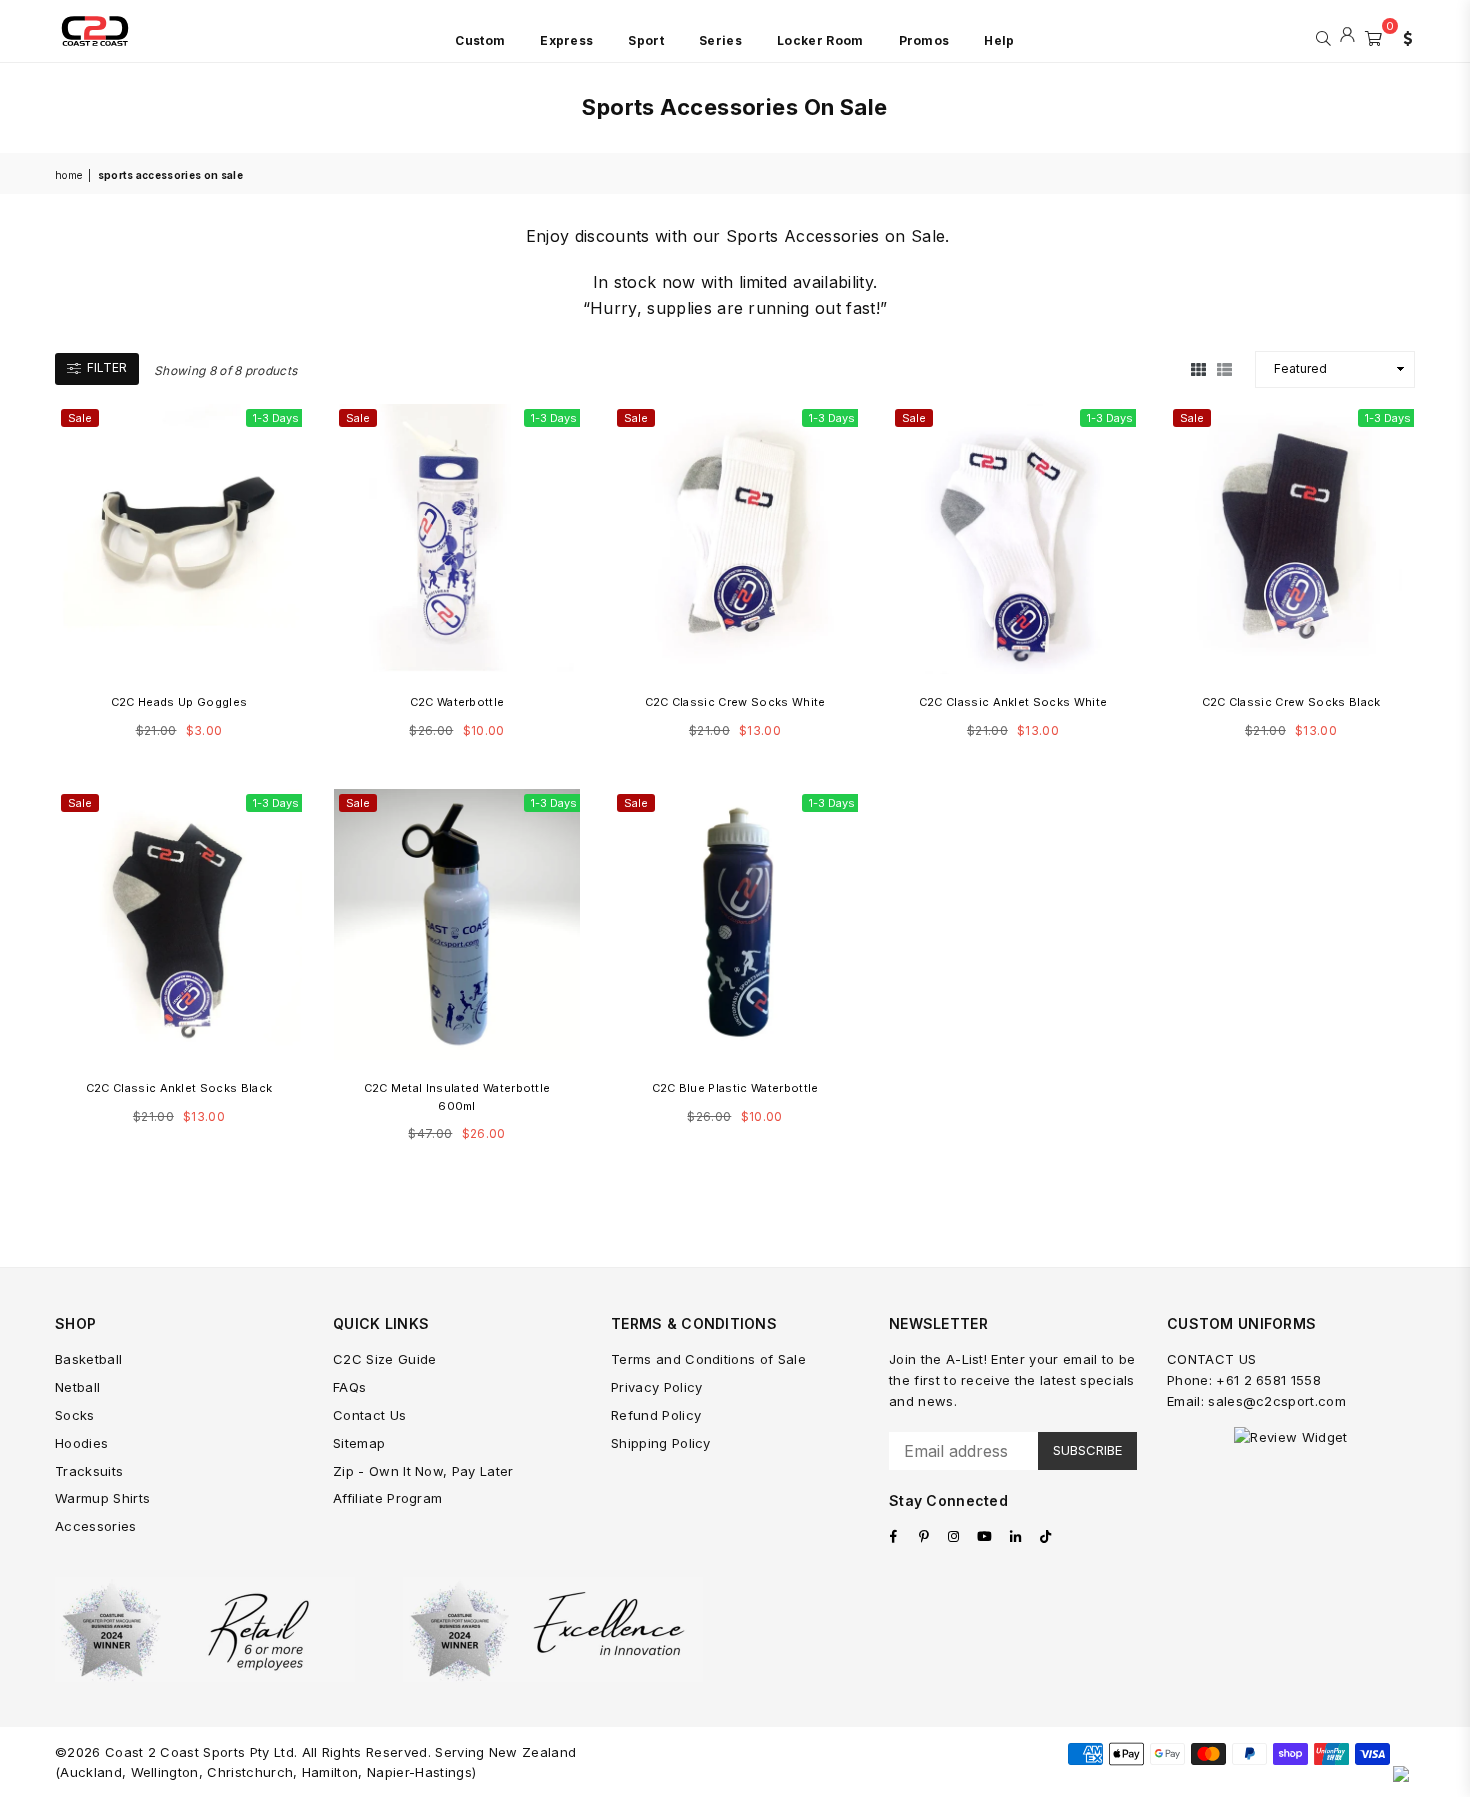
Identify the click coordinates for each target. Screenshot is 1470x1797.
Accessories (96, 1526)
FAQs (349, 1387)
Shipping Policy (661, 1443)
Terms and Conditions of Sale (708, 1359)
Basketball (88, 1359)
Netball (77, 1387)
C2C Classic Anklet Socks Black (179, 1088)
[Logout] (1347, 36)
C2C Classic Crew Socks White (735, 702)
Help (999, 40)
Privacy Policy (656, 1387)
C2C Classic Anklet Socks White (1013, 702)
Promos (924, 40)
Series (720, 40)
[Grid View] (1198, 369)
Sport (646, 40)
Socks (75, 1415)
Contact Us (369, 1415)
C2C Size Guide (384, 1359)
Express (566, 40)
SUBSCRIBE (1087, 1450)
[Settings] (1403, 36)
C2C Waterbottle (457, 702)
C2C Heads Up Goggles (179, 702)
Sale (80, 418)
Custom (480, 40)
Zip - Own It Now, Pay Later (423, 1471)
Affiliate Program (387, 1498)
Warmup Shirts (102, 1498)
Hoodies (81, 1443)
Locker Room (820, 40)
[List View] (1224, 369)
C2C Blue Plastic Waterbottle (735, 1088)
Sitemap (359, 1443)
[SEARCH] (1323, 36)
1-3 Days (276, 418)
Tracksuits (89, 1471)
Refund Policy (656, 1415)
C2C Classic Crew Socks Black (1291, 702)
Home (68, 175)
